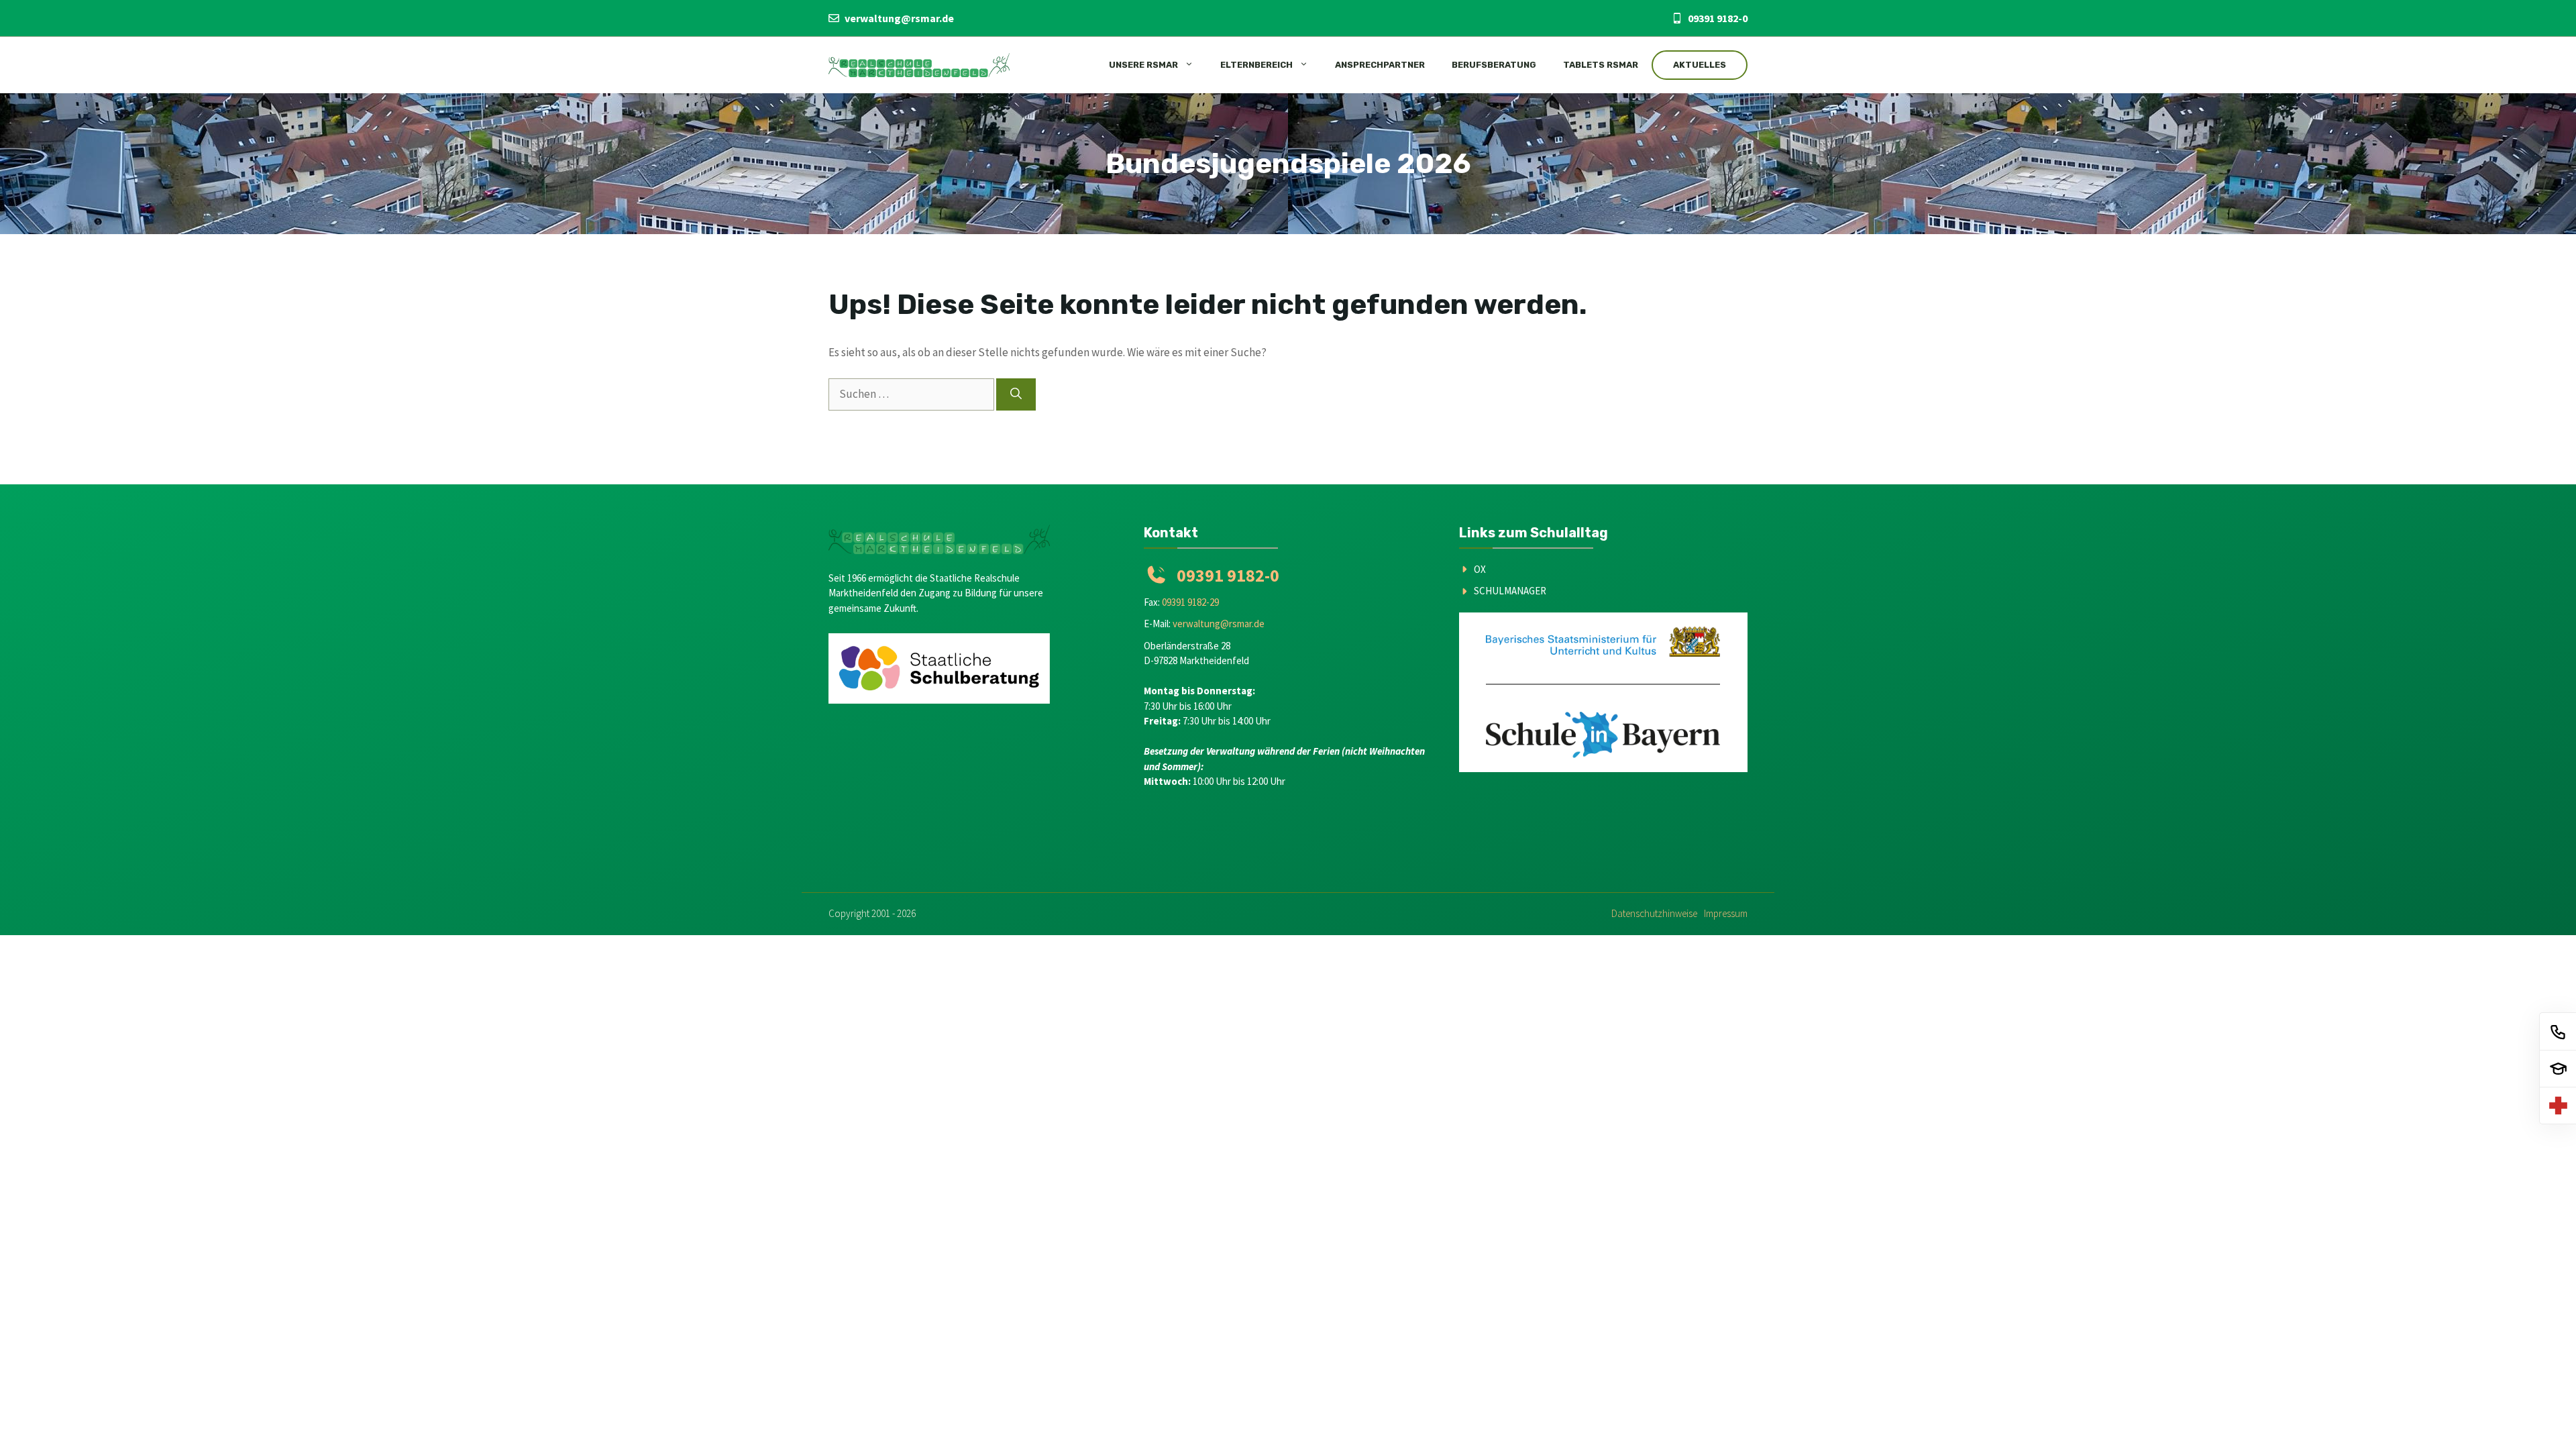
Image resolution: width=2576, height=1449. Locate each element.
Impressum (1726, 913)
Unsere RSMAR (1143, 65)
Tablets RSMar (1601, 65)
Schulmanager (1510, 591)
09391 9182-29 (1190, 602)
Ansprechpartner (1380, 65)
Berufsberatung (1494, 65)
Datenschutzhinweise (1654, 913)
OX (1480, 569)
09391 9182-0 (1718, 18)
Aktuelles (1700, 65)
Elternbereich (1256, 65)
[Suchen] (1016, 394)
